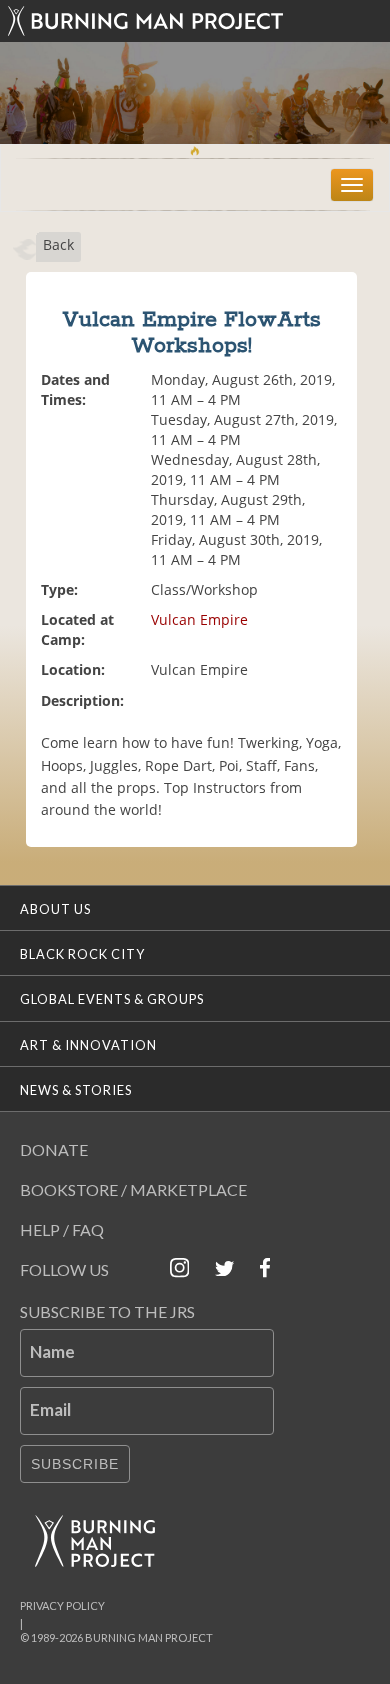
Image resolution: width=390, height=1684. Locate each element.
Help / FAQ (62, 1229)
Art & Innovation (88, 1045)
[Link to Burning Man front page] (195, 21)
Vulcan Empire (199, 619)
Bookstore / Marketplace (133, 1189)
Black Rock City (82, 954)
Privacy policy (62, 1605)
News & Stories (76, 1090)
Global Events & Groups (112, 999)
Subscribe (75, 1464)
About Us (55, 909)
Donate (54, 1149)
